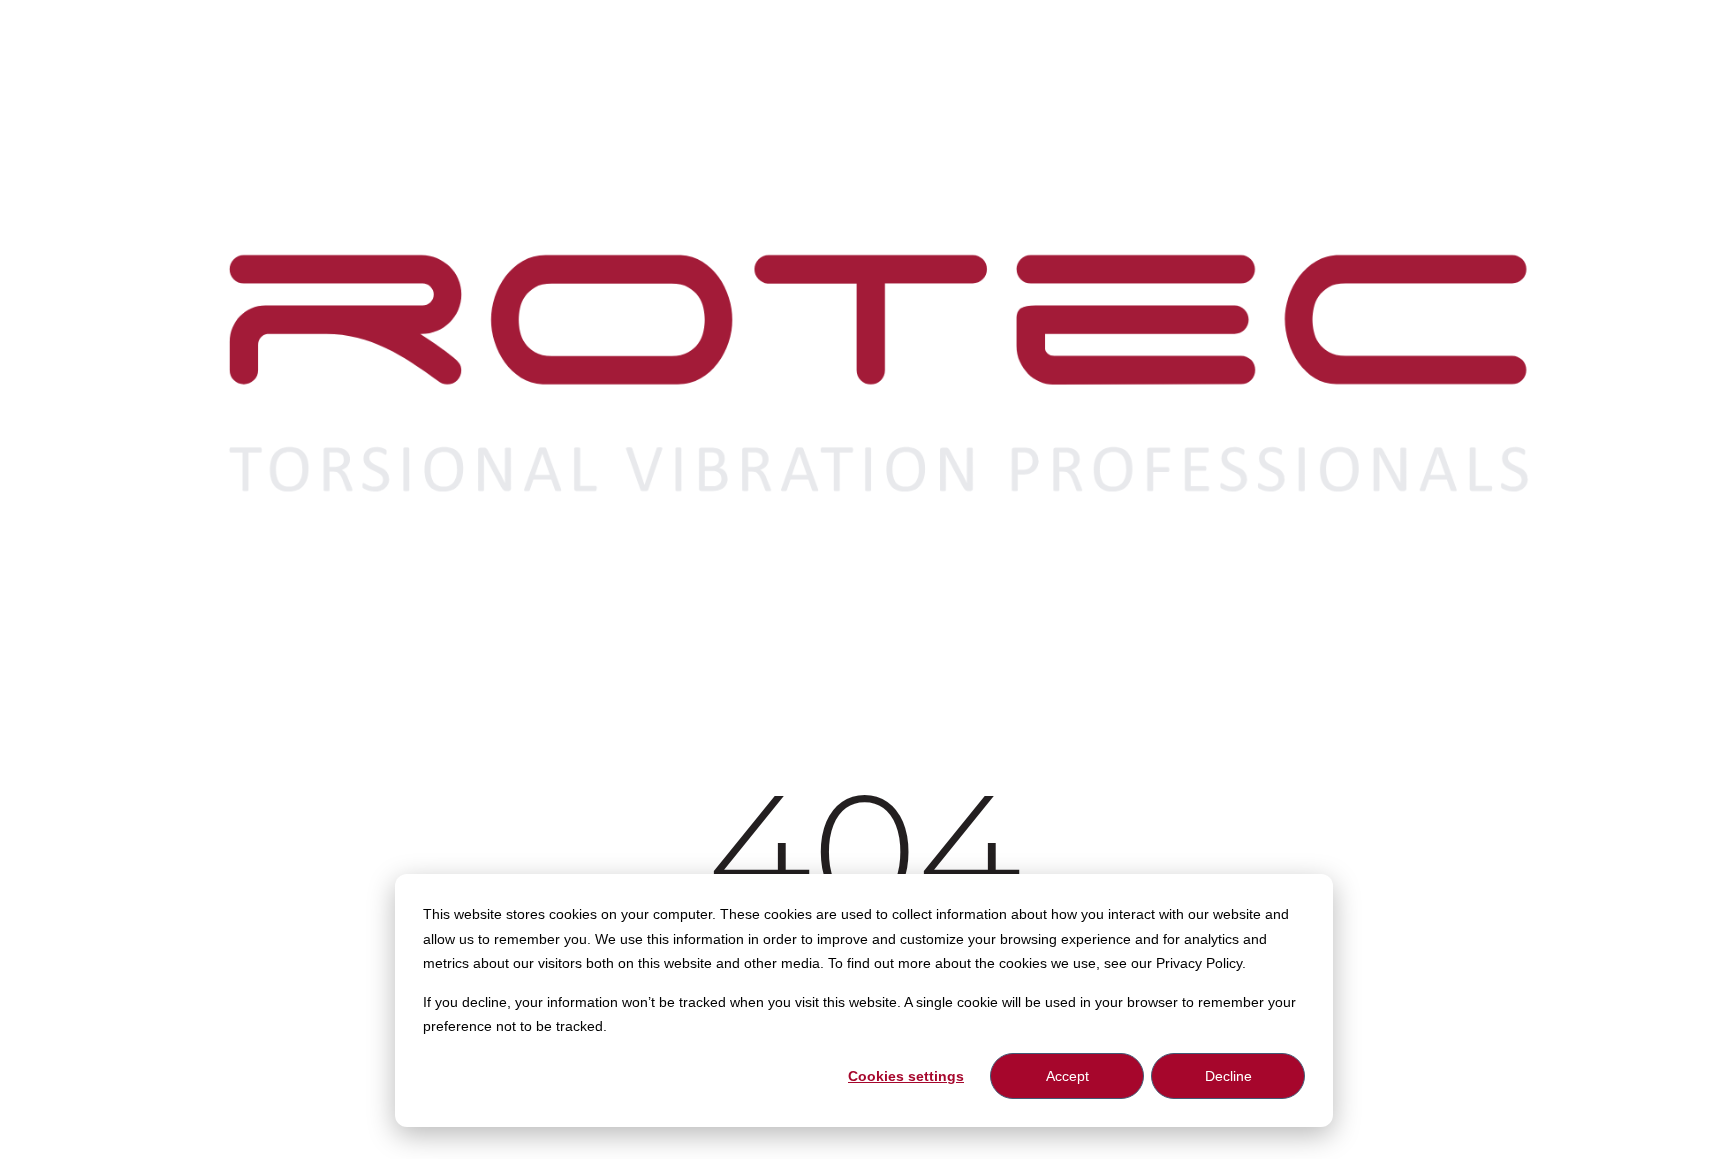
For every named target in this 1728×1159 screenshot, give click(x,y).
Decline (1228, 1076)
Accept (1067, 1076)
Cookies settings (906, 1076)
